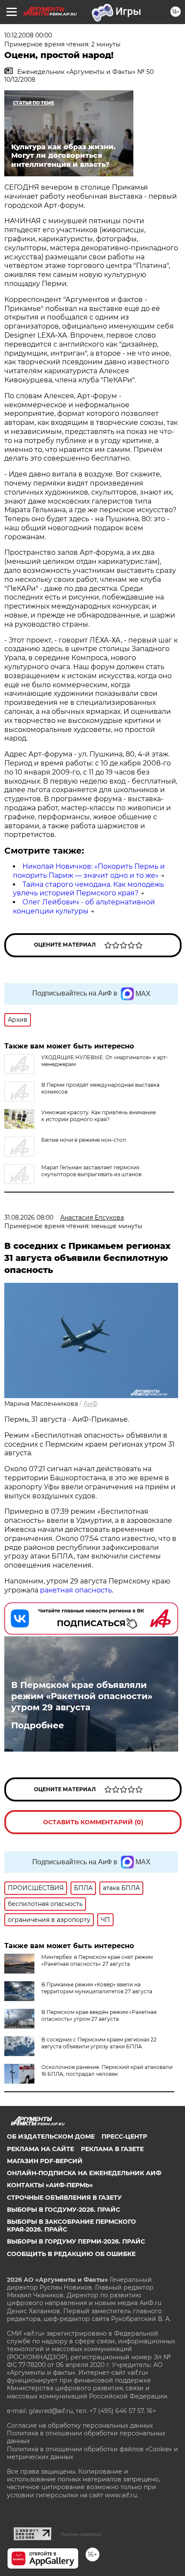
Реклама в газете (112, 2149)
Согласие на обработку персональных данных (80, 2425)
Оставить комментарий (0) (93, 1822)
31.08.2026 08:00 (29, 1217)
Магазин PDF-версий (45, 2161)
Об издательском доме (51, 2136)
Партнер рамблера (81, 2534)
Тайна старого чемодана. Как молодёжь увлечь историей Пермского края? (88, 889)
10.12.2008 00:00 (28, 35)
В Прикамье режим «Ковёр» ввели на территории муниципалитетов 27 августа (97, 1988)
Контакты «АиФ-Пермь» (50, 2185)
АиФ (91, 1404)
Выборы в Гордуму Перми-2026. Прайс (76, 2241)
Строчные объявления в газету (64, 2198)
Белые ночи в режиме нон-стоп (84, 1140)
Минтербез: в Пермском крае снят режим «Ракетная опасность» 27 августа (97, 1960)
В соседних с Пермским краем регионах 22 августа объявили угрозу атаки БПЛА (99, 2043)
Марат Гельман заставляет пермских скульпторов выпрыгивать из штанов (91, 1171)
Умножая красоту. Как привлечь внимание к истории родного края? (99, 1116)
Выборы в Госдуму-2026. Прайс (63, 2210)
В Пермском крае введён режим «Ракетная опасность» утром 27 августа (99, 2015)
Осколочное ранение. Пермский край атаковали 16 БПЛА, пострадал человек (107, 2070)
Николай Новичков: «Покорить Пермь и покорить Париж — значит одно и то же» (89, 871)
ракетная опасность (75, 1590)
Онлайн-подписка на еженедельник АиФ (84, 2173)
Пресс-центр (124, 2136)
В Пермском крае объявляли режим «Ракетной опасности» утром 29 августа (82, 1696)
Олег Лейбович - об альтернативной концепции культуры (84, 907)
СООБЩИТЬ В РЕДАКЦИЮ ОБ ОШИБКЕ (71, 2254)
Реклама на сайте (40, 2149)
